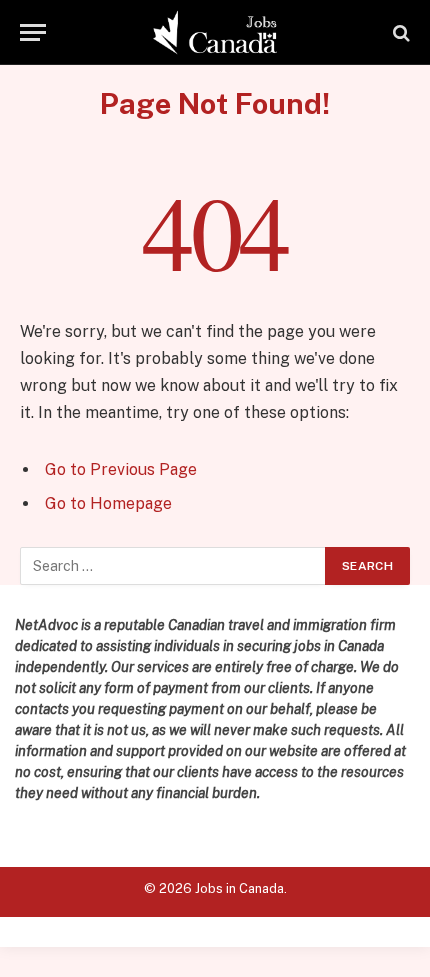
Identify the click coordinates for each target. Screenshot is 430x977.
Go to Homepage (108, 503)
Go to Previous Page (121, 469)
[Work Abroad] (215, 32)
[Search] (399, 32)
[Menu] (33, 32)
